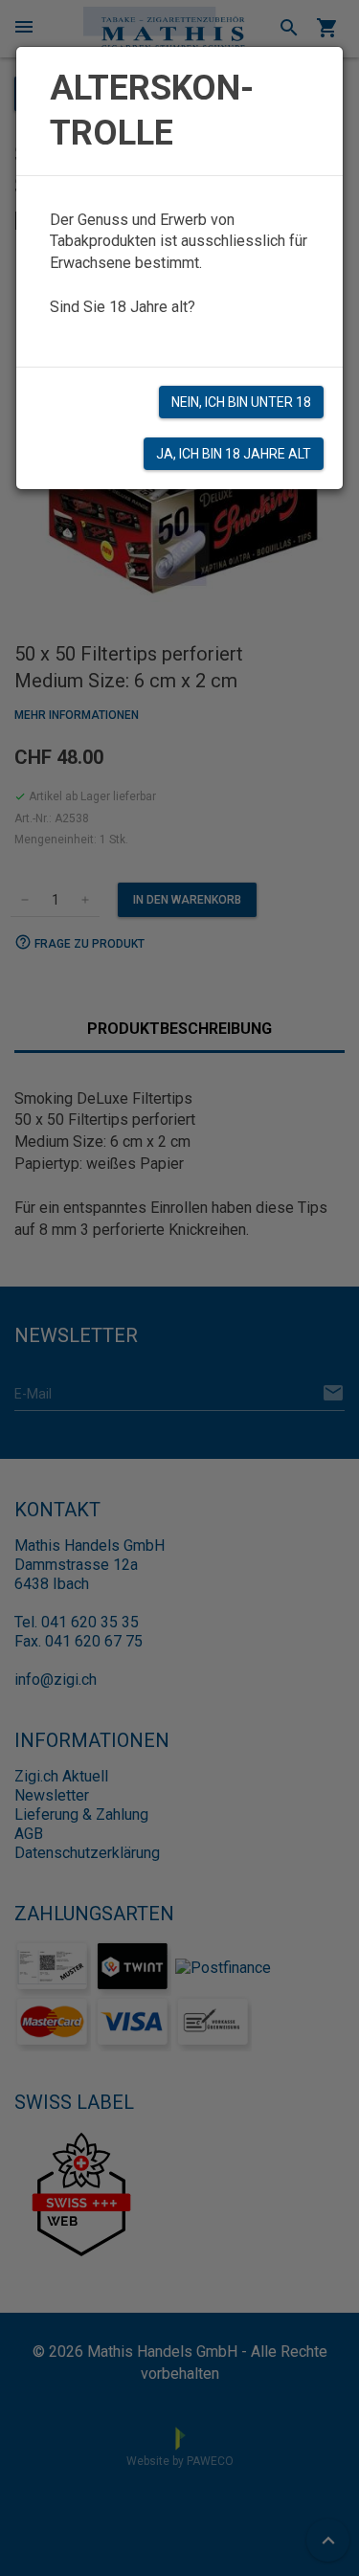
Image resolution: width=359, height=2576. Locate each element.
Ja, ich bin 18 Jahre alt (234, 454)
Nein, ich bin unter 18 (241, 402)
